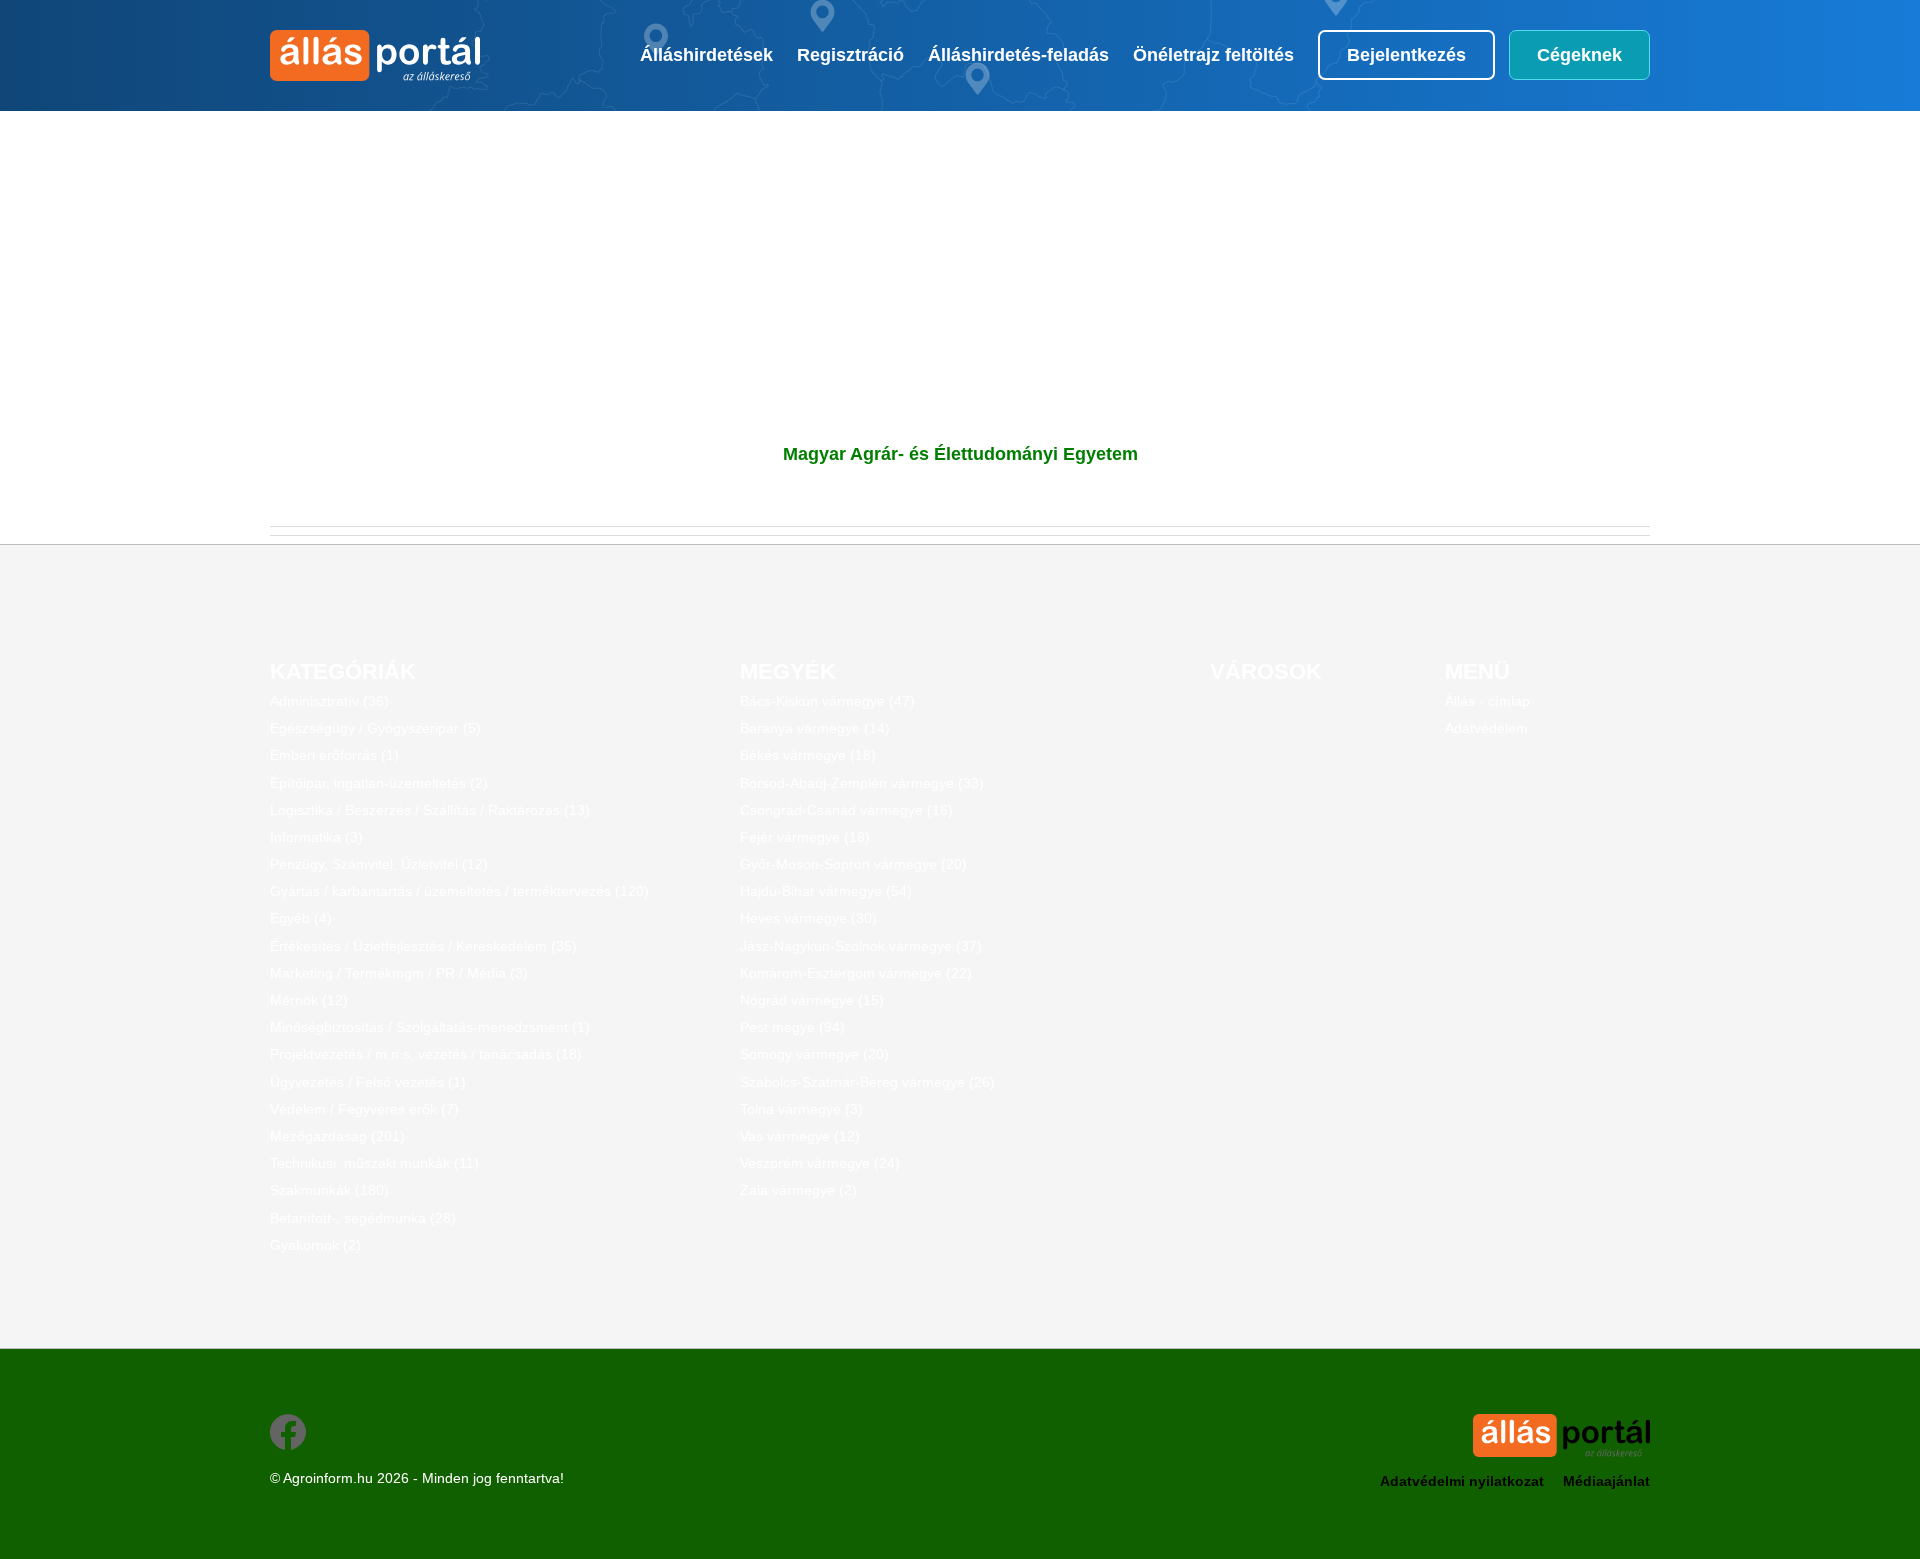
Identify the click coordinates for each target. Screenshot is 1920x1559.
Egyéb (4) (301, 918)
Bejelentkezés (1406, 55)
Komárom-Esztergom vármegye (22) (856, 973)
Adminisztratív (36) (329, 701)
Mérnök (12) (309, 1000)
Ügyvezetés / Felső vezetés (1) (368, 1082)
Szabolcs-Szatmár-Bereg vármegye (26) (867, 1082)
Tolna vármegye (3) (801, 1109)
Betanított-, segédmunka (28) (363, 1218)
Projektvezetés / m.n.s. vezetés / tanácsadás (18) (426, 1054)
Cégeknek (1579, 55)
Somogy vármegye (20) (814, 1054)
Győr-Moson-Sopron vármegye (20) (853, 864)
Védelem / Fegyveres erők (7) (364, 1109)
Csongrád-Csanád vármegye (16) (846, 810)
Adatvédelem (1486, 728)
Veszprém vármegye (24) (820, 1163)
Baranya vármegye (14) (815, 728)
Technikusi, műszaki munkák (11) (374, 1163)
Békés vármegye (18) (808, 755)
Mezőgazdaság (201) (337, 1136)
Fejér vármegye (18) (805, 837)
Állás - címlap (1487, 701)
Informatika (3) (316, 837)
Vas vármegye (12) (800, 1136)
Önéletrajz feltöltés (1213, 55)
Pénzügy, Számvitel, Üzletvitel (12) (379, 864)
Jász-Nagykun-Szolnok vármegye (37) (861, 946)
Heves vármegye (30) (808, 918)
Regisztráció (850, 55)
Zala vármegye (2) (798, 1190)
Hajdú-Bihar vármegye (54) (826, 891)
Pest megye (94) (792, 1027)
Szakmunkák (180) (329, 1190)
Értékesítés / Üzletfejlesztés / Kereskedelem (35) (423, 946)
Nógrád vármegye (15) (812, 1000)
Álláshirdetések (706, 55)
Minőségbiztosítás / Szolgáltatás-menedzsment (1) (430, 1027)
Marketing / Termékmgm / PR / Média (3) (399, 973)
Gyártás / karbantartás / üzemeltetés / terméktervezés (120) (459, 891)
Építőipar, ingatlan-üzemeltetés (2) (379, 783)
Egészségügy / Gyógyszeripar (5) (375, 728)
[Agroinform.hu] (372, 55)
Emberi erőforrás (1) (334, 755)
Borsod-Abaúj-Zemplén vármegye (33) (862, 783)
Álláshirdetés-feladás (1018, 55)
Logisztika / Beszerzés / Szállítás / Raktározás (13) (430, 810)
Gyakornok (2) (315, 1245)
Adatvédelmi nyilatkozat (1462, 1481)
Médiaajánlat (1606, 1481)
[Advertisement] (855, 251)
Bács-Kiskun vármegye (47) (827, 701)
